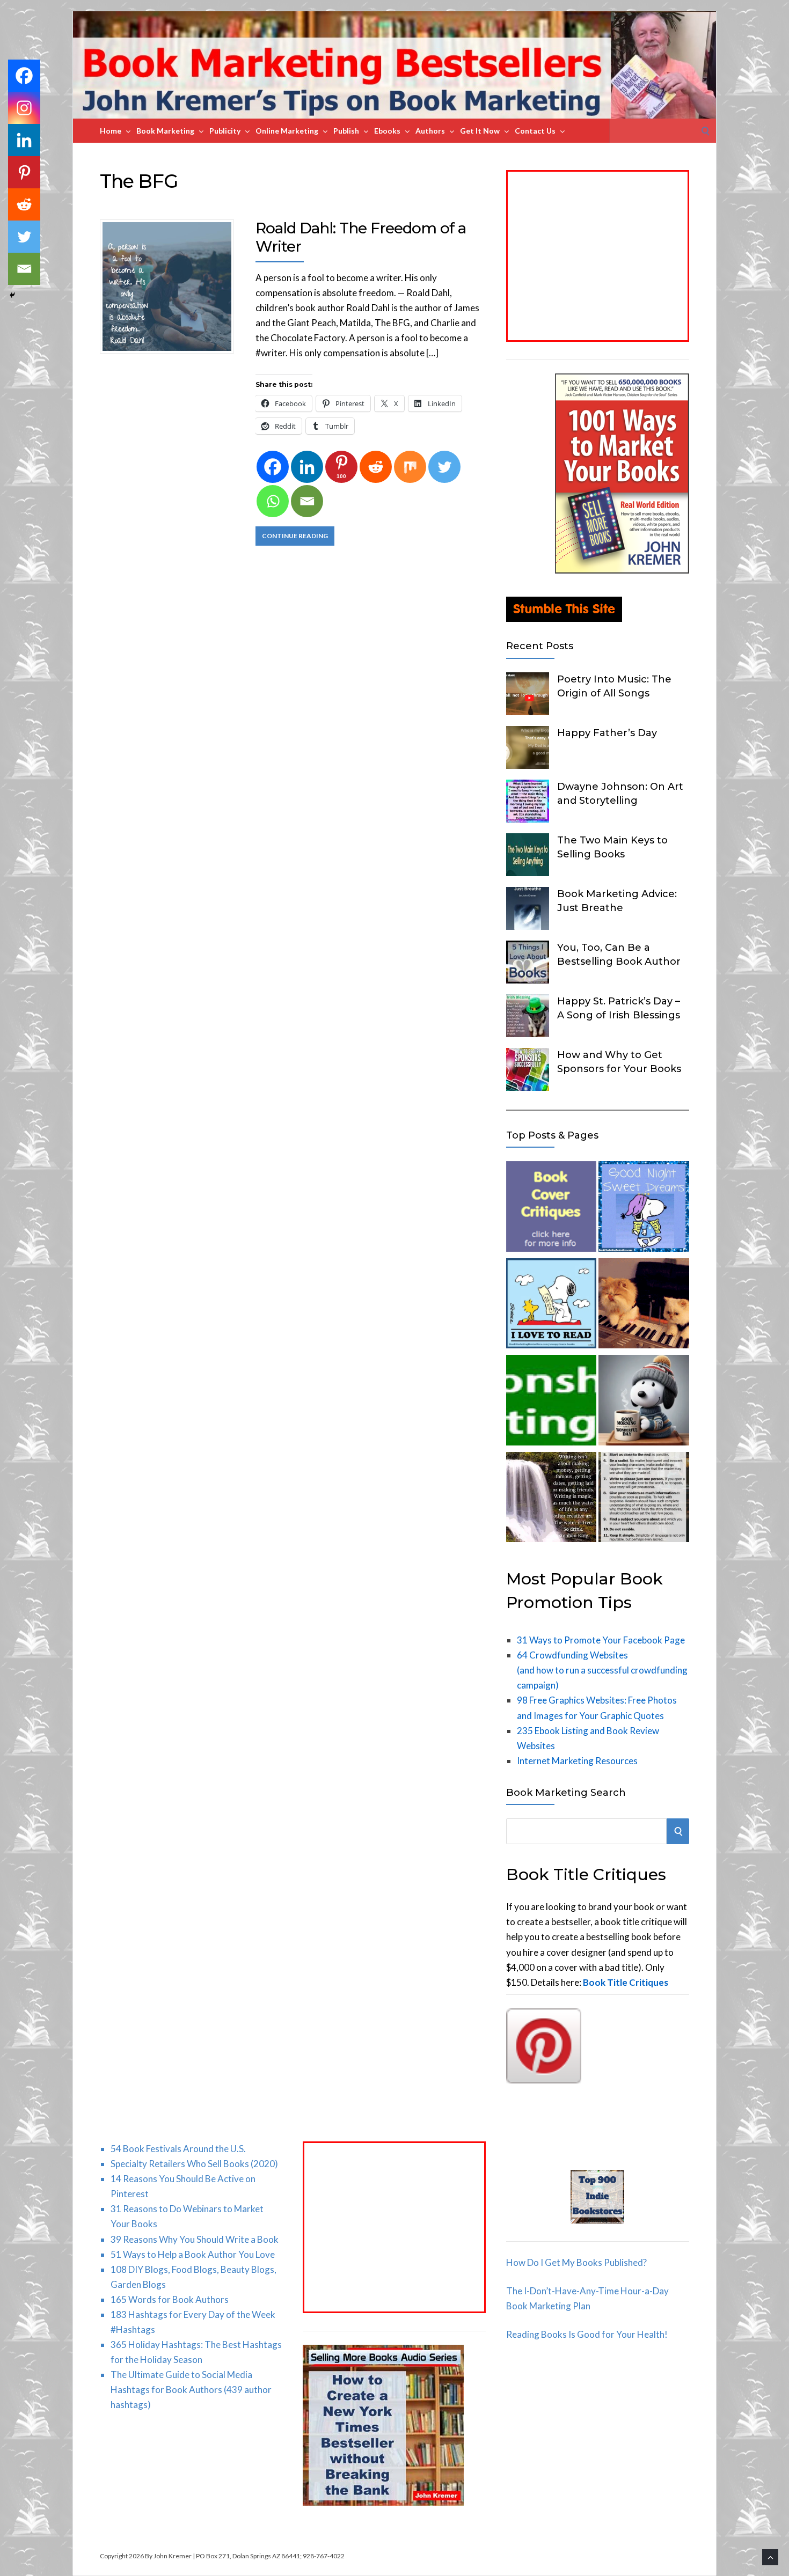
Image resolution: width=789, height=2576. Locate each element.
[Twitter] (444, 467)
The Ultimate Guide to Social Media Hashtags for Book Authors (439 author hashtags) (191, 2390)
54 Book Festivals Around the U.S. (178, 2149)
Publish (346, 131)
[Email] (307, 501)
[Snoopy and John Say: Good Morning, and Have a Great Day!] (644, 1402)
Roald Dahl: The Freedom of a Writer (361, 237)
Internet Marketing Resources (577, 1761)
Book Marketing (165, 131)
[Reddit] (376, 467)
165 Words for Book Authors (170, 2299)
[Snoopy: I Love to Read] (551, 1306)
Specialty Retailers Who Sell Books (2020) (194, 2164)
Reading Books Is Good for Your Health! (587, 2334)
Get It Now (480, 131)
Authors (430, 131)
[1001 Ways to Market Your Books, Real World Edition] (622, 570)
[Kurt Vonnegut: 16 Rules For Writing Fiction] (644, 1499)
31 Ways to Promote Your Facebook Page (601, 1640)
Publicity (225, 131)
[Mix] (410, 467)
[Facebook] (273, 467)
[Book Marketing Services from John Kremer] (551, 1209)
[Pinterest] (24, 172)
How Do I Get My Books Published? (576, 2262)
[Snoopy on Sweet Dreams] (644, 1209)
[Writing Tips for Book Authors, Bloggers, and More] (551, 1499)
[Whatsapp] (273, 501)
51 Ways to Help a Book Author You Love (193, 2254)
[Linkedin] (307, 467)
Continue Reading (295, 536)
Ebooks (387, 131)
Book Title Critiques (626, 1982)
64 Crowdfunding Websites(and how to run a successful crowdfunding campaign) (602, 1670)
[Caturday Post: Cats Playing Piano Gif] (644, 1306)
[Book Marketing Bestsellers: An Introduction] (551, 1402)
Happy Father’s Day (607, 733)
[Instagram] (24, 108)
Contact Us (535, 131)
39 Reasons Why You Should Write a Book (195, 2239)
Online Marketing (287, 131)
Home (111, 131)
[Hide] (12, 295)
